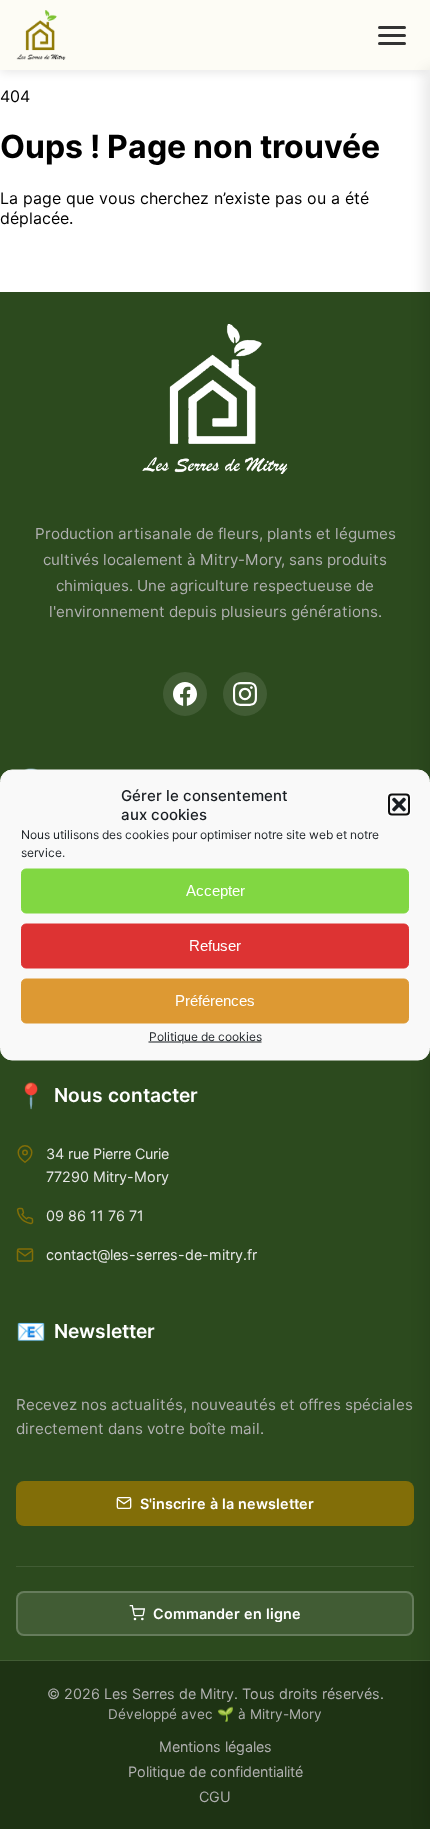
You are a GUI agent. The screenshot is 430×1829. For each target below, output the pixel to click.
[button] (399, 804)
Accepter (215, 890)
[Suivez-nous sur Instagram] (245, 694)
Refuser (215, 945)
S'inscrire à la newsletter (227, 1503)
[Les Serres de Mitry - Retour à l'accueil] (41, 35)
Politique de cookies (205, 1035)
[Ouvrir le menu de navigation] (392, 35)
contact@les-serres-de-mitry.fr (151, 1254)
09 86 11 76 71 (95, 1215)
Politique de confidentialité (215, 1771)
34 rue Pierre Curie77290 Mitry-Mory (107, 1165)
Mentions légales (215, 1746)
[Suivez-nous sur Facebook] (185, 694)
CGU (215, 1796)
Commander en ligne (227, 1613)
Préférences (215, 1000)
